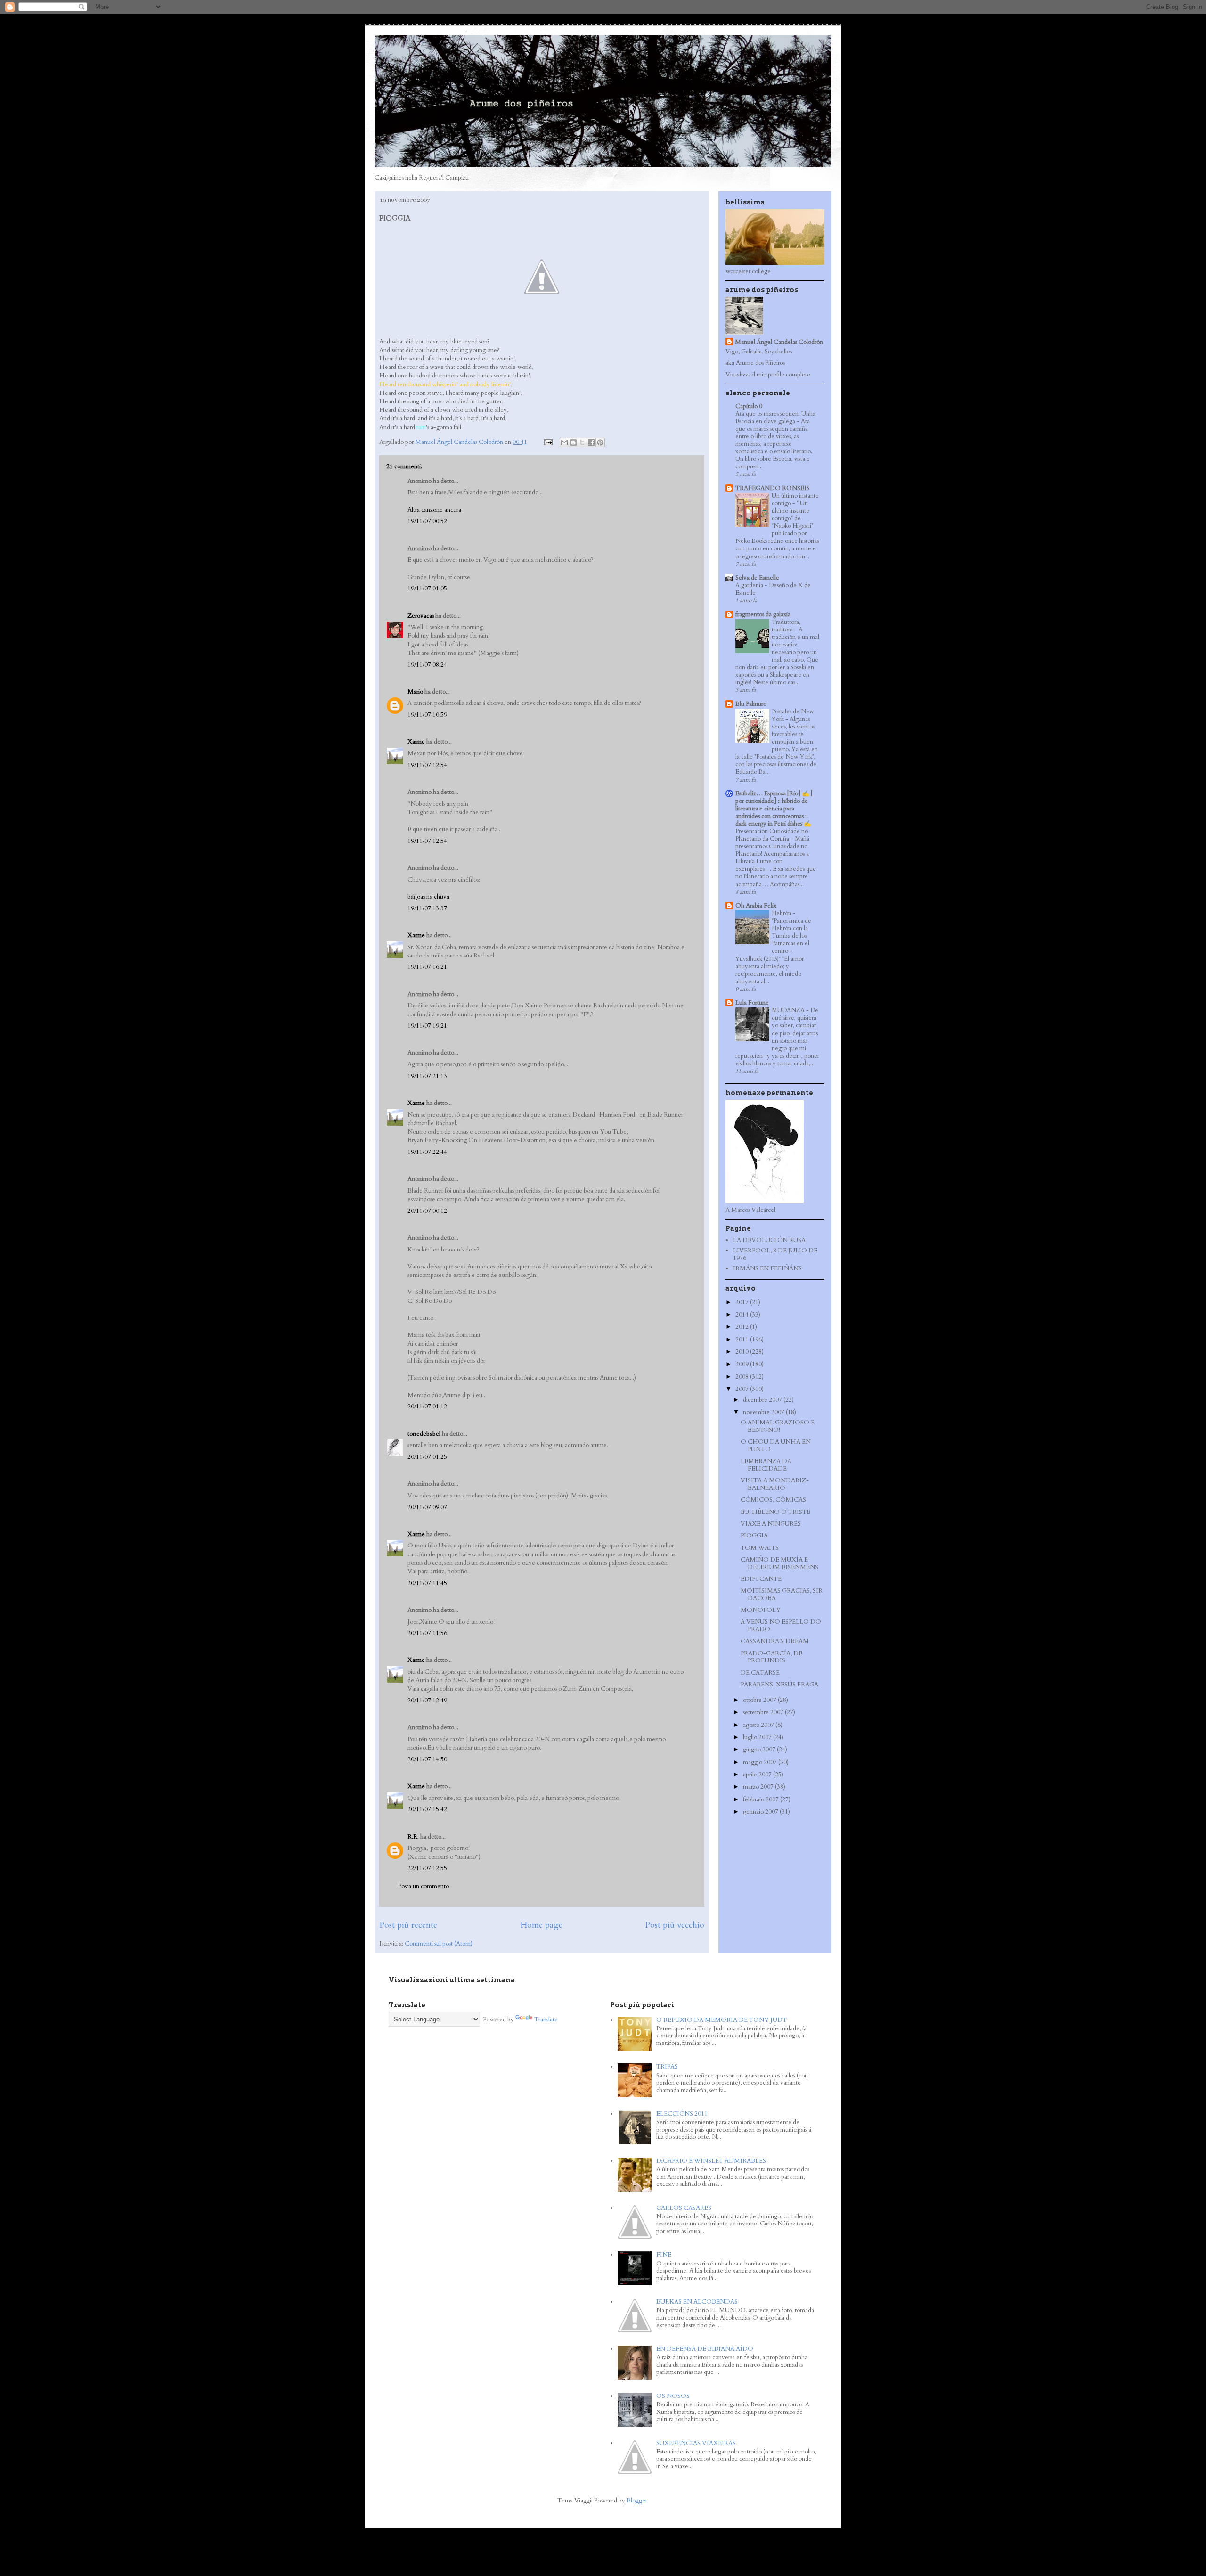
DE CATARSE (760, 1673)
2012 (743, 1327)
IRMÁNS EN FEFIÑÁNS (767, 1268)
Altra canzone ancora (434, 510)
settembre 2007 (764, 1712)
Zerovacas (421, 616)
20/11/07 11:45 (427, 1583)
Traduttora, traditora (786, 626)
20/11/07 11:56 (427, 1633)
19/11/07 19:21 (427, 1026)
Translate (546, 2020)
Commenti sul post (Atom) (439, 1944)
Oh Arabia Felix (756, 906)
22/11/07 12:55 (427, 1868)
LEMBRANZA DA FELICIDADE (766, 1465)
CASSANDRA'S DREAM (775, 1641)
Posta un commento (424, 1886)
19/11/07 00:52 (427, 521)
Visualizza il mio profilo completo (768, 375)
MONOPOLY (761, 1610)
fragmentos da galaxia (763, 614)
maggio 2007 (761, 1762)
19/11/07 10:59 (427, 715)
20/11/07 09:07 (427, 1507)
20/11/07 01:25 (427, 1457)
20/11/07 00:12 (427, 1211)
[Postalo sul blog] (573, 442)
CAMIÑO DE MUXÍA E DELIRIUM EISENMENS (779, 1563)
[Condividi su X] (582, 442)
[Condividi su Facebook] (591, 442)
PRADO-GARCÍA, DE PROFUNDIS (771, 1657)
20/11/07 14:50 (427, 1759)
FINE (664, 2255)
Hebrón (782, 913)
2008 (743, 1377)
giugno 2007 (760, 1750)
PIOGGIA (754, 1536)
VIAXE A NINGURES (771, 1524)
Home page (541, 1925)
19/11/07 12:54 (427, 765)
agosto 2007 (759, 1725)
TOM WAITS (760, 1548)
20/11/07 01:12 (427, 1407)
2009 (743, 1364)
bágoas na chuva (428, 897)
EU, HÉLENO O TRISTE (775, 1512)
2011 (743, 1340)
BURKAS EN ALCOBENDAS (697, 2302)
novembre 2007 (764, 1412)
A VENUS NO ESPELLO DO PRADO (781, 1626)
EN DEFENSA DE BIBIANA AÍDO (705, 2349)
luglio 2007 (758, 1737)
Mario (415, 692)
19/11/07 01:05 (427, 589)
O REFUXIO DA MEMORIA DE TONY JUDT (721, 2020)
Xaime (416, 742)
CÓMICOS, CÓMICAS (773, 1500)
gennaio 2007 (761, 1812)
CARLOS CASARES (684, 2208)
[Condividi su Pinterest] (600, 442)
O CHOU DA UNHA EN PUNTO (776, 1446)
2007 (743, 1389)
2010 (743, 1352)
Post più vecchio (675, 1925)
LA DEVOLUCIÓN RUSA (769, 1240)
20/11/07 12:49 (427, 1701)
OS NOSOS (673, 2396)
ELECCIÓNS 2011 (682, 2114)
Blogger (637, 2501)
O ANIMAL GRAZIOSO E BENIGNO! (778, 1426)
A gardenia (750, 585)
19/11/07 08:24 (427, 665)
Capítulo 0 (749, 406)
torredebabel (424, 1434)
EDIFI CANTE (761, 1579)
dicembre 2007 (763, 1400)
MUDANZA (789, 1010)
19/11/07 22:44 (427, 1152)
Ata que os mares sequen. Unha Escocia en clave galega (775, 417)
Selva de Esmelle (757, 578)
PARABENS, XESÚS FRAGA (779, 1685)
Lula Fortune (752, 1003)
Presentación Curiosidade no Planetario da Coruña (772, 835)
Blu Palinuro (751, 704)
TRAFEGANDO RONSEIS (773, 488)
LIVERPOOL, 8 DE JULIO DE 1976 (775, 1254)
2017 (743, 1302)
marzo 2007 (759, 1787)
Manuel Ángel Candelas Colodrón (779, 342)
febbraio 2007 (762, 1799)
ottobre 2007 (760, 1700)
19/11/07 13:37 (427, 908)
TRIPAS (667, 2067)
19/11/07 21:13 (427, 1076)
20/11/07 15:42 (427, 1809)
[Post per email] (547, 442)
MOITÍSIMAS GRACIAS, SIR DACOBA (782, 1595)
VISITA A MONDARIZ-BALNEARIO (775, 1484)
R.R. (413, 1837)
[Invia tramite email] (564, 442)
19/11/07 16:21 (427, 967)
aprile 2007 (758, 1775)
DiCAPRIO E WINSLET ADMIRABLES (711, 2161)
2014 (743, 1315)
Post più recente (408, 1925)
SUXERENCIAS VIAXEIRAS (696, 2443)
